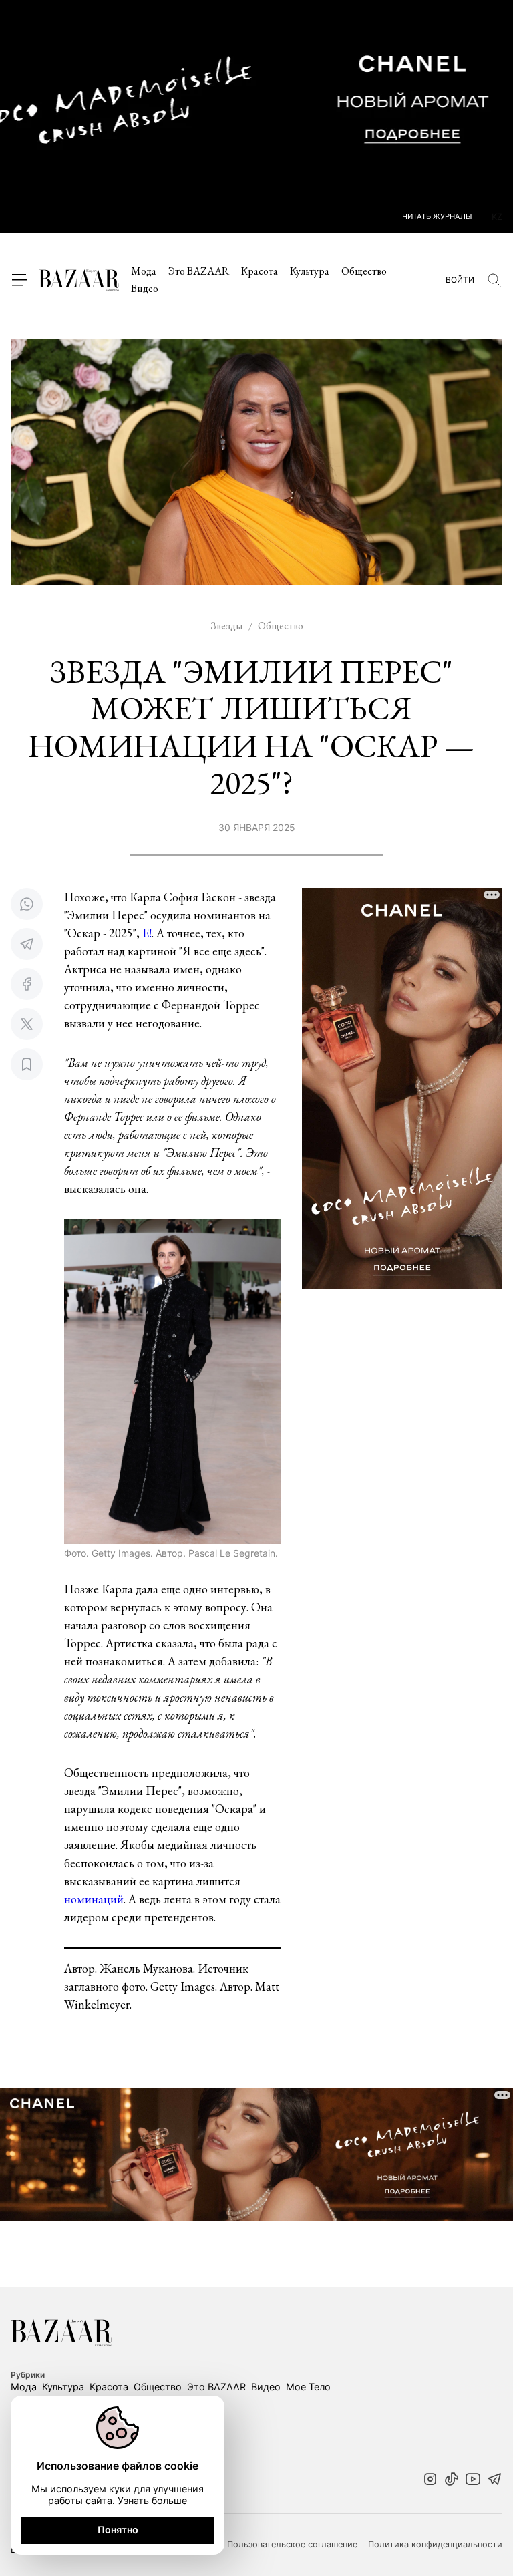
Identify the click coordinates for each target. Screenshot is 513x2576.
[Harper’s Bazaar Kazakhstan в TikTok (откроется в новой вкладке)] (452, 2480)
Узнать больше (152, 2500)
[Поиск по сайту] (494, 280)
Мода (144, 271)
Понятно (118, 2530)
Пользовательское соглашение (292, 2545)
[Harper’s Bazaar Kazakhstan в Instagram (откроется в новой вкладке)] (430, 2480)
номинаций (94, 1899)
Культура (310, 271)
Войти (460, 280)
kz (497, 217)
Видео (145, 288)
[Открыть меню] (19, 280)
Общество (364, 271)
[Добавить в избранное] (27, 1064)
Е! (147, 933)
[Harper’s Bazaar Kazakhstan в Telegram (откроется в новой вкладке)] (494, 2480)
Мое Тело (308, 2387)
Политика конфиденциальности (435, 2545)
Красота (260, 271)
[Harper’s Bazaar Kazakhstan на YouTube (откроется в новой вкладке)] (473, 2480)
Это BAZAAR (199, 271)
